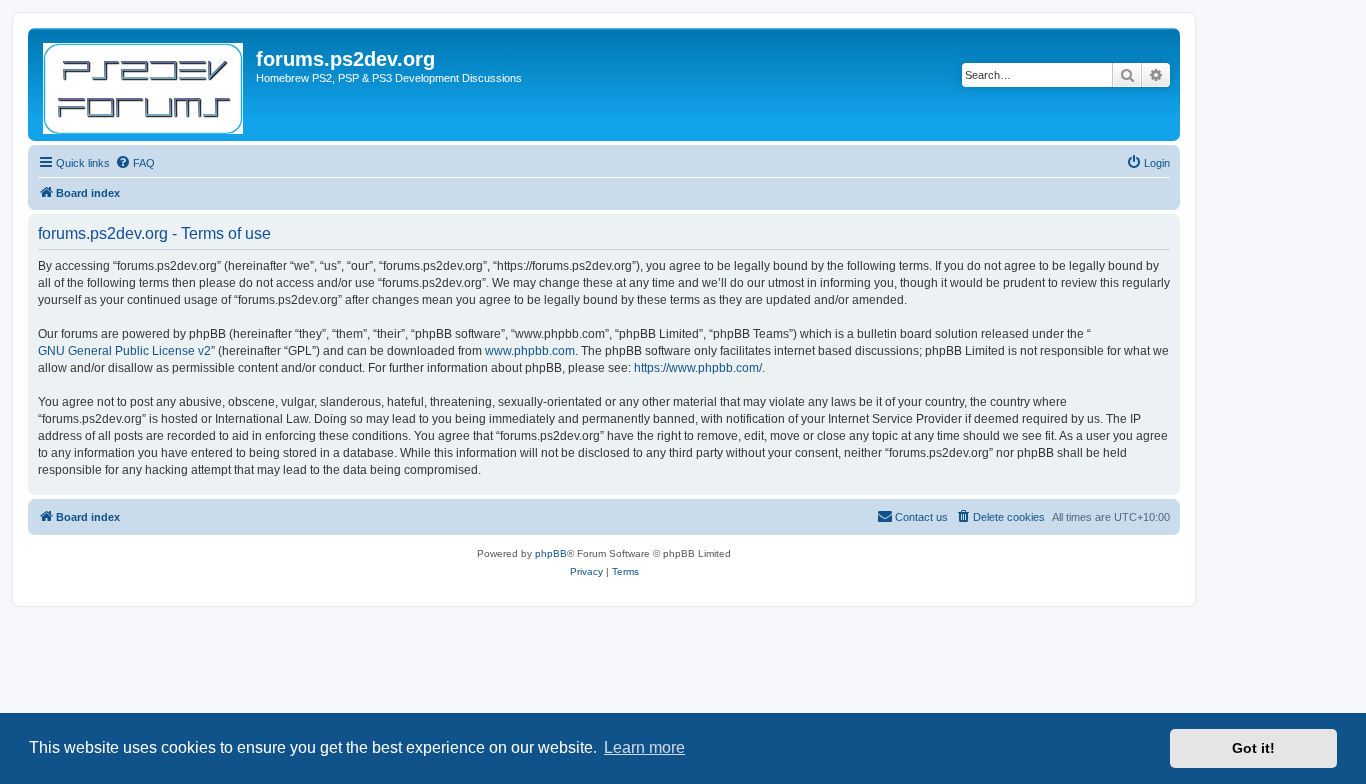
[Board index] (144, 84)
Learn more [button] (644, 747)
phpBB (551, 553)
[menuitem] (135, 163)
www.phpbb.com (530, 351)
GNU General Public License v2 (124, 351)
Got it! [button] (1253, 748)
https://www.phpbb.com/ (698, 368)
